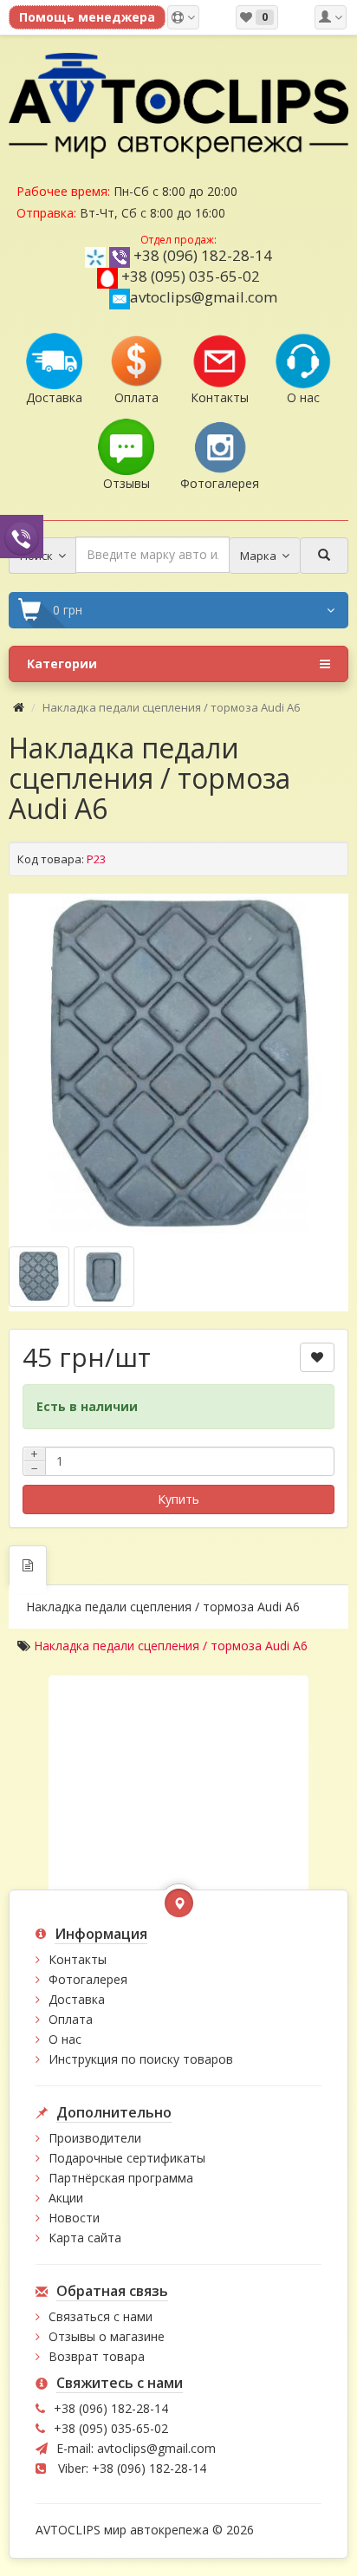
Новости (74, 2218)
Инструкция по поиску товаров (141, 2059)
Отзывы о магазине (107, 2336)
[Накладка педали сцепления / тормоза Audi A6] (178, 1064)
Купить (178, 1499)
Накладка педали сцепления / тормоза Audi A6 (171, 1646)
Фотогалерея (88, 1979)
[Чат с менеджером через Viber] (22, 536)
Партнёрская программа (121, 2178)
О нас (65, 2039)
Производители (95, 2138)
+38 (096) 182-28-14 (203, 255)
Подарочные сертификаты (127, 2158)
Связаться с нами (101, 2316)
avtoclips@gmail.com (204, 297)
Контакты (78, 1959)
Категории (62, 664)
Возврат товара (97, 2356)
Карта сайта (85, 2238)
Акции (66, 2198)
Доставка (77, 1999)
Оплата (71, 2019)
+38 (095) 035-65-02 (191, 276)
